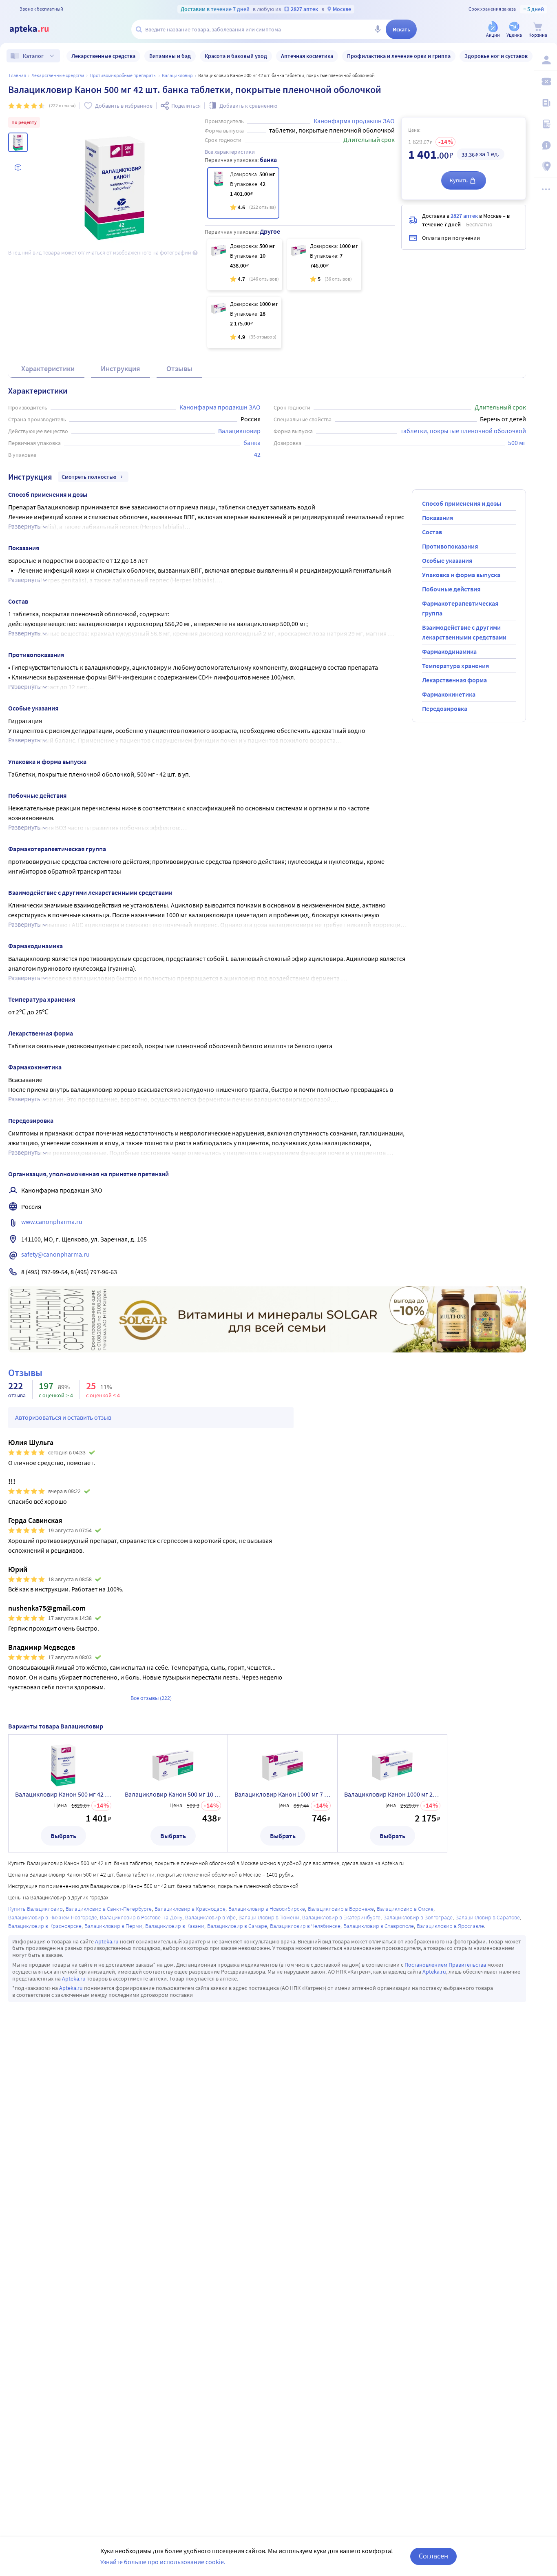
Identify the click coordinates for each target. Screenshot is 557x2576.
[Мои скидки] (546, 82)
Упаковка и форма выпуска (461, 575)
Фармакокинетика (449, 694)
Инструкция (120, 368)
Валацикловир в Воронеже (341, 1909)
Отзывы (179, 368)
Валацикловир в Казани (175, 1926)
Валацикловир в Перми (113, 1926)
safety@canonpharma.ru (55, 1254)
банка (252, 443)
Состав (432, 532)
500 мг (517, 443)
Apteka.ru (107, 1941)
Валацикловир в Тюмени (269, 1917)
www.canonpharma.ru (52, 1222)
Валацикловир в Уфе (210, 1917)
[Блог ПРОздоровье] (546, 103)
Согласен (433, 2556)
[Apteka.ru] (36, 29)
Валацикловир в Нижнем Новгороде (53, 1917)
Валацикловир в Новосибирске (267, 1909)
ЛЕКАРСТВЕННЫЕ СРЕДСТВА (58, 75)
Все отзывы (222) (151, 1698)
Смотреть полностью (89, 477)
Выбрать (63, 1836)
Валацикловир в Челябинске (305, 1926)
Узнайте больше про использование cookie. (163, 2562)
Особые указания (447, 560)
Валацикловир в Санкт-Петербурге (109, 1909)
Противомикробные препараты (123, 75)
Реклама (514, 1292)
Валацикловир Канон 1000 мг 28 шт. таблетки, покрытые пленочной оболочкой (392, 1794)
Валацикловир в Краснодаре (190, 1909)
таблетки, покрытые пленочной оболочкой (463, 431)
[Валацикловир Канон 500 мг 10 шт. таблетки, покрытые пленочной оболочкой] (245, 265)
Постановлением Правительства (445, 1965)
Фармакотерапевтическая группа (460, 608)
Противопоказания (450, 546)
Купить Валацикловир (35, 1909)
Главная (18, 75)
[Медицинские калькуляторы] (546, 124)
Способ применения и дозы (462, 503)
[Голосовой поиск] (378, 29)
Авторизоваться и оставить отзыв (63, 1417)
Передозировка (445, 708)
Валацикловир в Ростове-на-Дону (141, 1917)
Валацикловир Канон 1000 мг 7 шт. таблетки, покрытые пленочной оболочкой (283, 1794)
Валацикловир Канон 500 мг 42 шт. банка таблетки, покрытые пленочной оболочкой (63, 1794)
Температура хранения (455, 666)
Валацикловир (177, 75)
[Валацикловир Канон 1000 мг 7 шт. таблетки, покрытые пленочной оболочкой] (324, 265)
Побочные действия (451, 589)
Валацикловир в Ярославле (450, 1926)
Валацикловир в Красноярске (45, 1926)
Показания (438, 518)
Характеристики (48, 368)
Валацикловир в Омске (405, 1909)
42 (257, 454)
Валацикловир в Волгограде (418, 1917)
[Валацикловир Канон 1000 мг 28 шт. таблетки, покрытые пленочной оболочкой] (244, 323)
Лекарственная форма (454, 680)
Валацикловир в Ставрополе (379, 1926)
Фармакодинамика (449, 651)
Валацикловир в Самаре (237, 1926)
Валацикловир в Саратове (488, 1917)
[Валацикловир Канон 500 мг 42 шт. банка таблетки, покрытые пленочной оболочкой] (243, 193)
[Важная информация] (546, 145)
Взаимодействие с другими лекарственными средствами (464, 632)
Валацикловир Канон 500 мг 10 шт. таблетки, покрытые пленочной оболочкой (173, 1794)
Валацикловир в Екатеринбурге (341, 1917)
